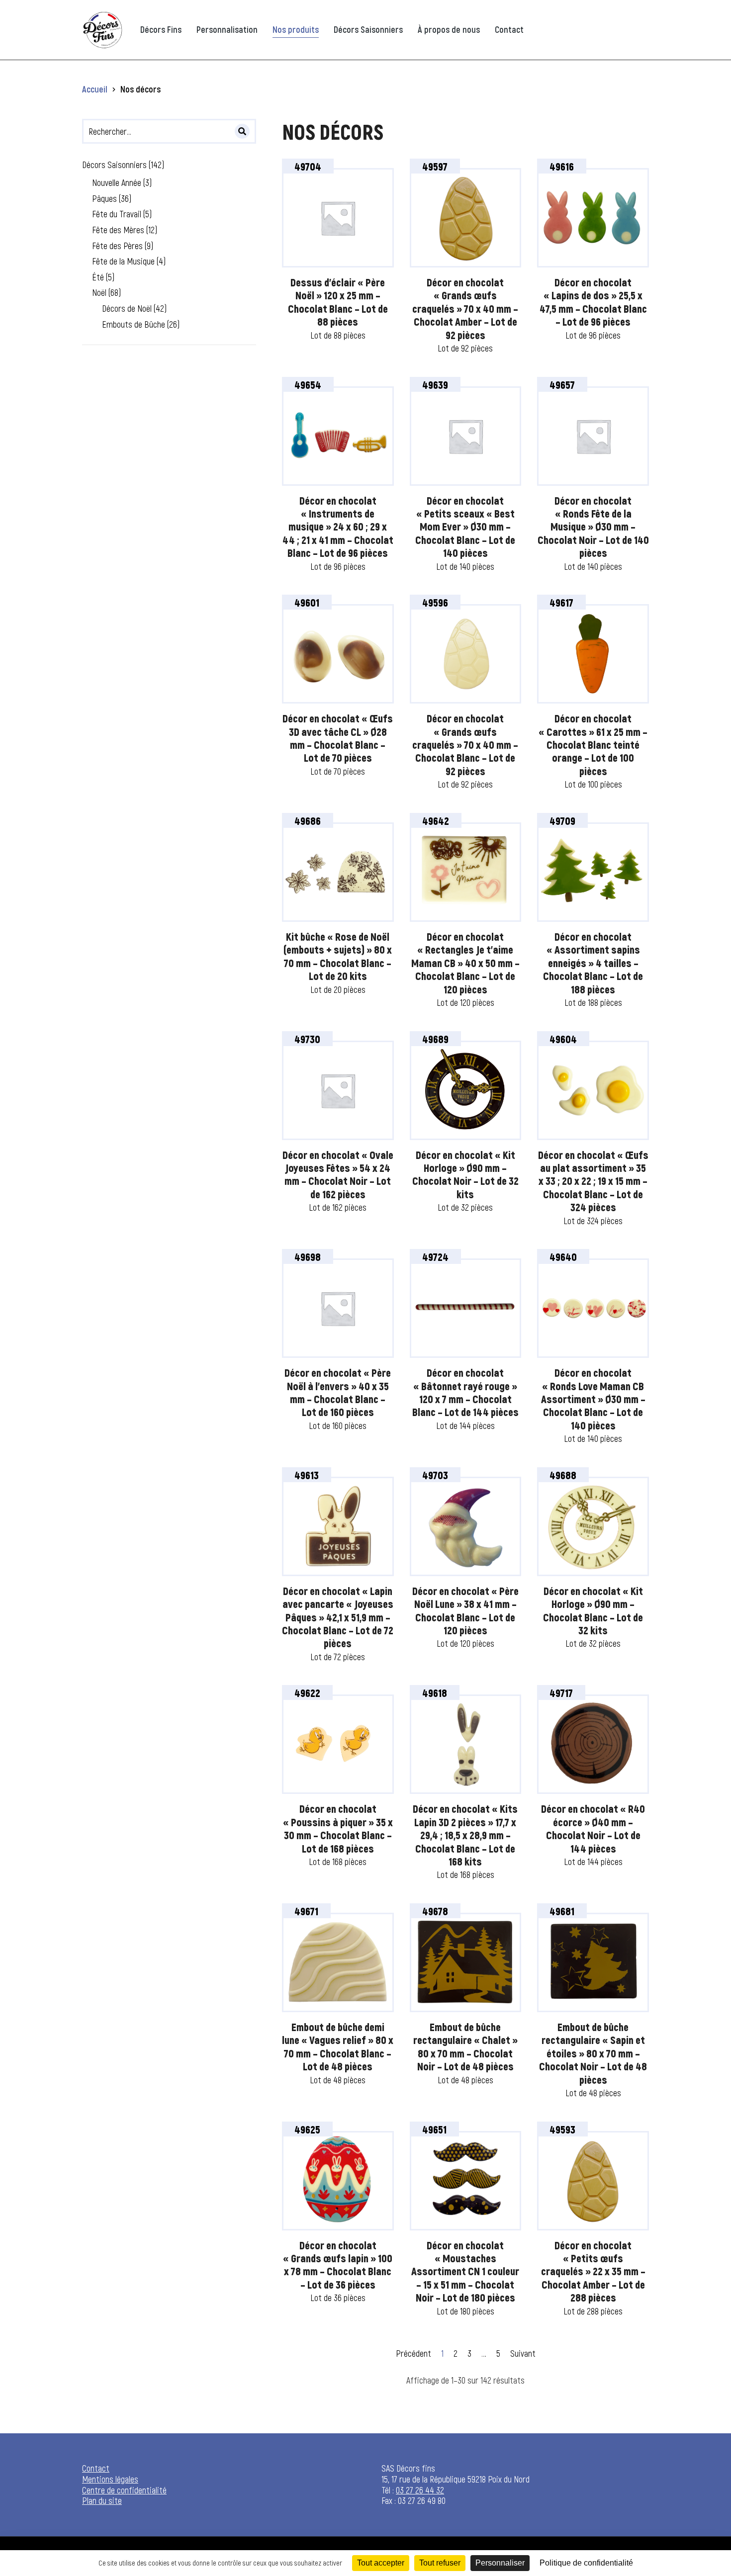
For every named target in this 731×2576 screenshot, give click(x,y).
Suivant (523, 2353)
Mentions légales (110, 2479)
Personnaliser (500, 2563)
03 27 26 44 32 (420, 2490)
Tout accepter (381, 2563)
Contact (96, 2468)
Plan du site (102, 2500)
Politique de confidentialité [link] (586, 2563)
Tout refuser (440, 2563)
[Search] (242, 131)
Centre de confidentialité (124, 2490)
